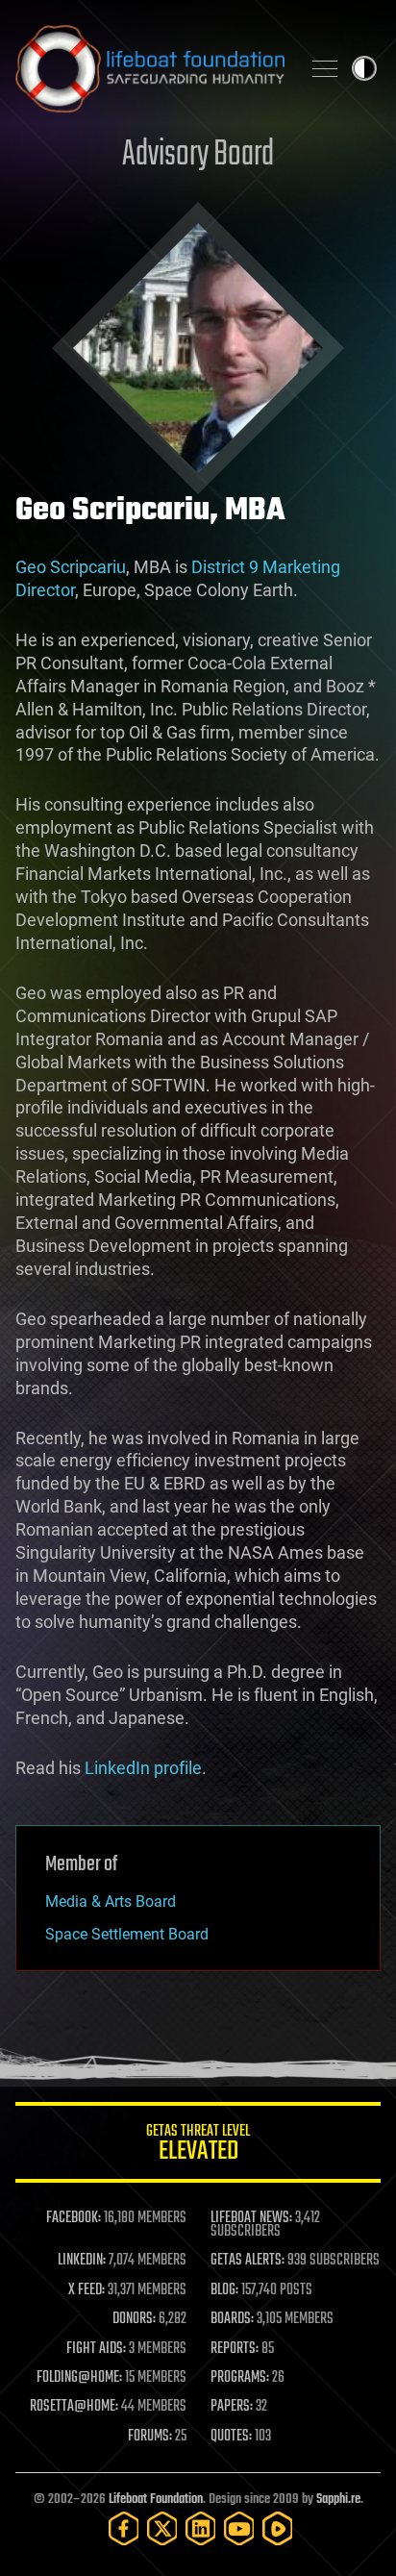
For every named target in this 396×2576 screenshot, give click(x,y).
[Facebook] (124, 2528)
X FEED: (87, 2290)
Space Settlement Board (127, 1934)
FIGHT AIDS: (96, 2349)
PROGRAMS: (240, 2378)
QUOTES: (231, 2437)
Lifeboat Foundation (156, 2500)
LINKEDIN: (82, 2261)
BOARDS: (232, 2319)
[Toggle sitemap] (325, 68)
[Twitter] (162, 2528)
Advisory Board (198, 155)
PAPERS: (232, 2407)
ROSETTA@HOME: (74, 2407)
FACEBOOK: (74, 2218)
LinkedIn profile (143, 1768)
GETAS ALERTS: (247, 2261)
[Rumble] (278, 2528)
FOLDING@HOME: (79, 2378)
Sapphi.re (338, 2500)
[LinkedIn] (201, 2528)
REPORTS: (235, 2349)
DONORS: (134, 2319)
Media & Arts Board (111, 1901)
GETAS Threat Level (198, 2146)
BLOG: (224, 2290)
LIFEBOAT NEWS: (251, 2218)
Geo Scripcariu (71, 567)
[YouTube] (239, 2528)
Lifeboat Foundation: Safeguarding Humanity (150, 68)
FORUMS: (150, 2437)
